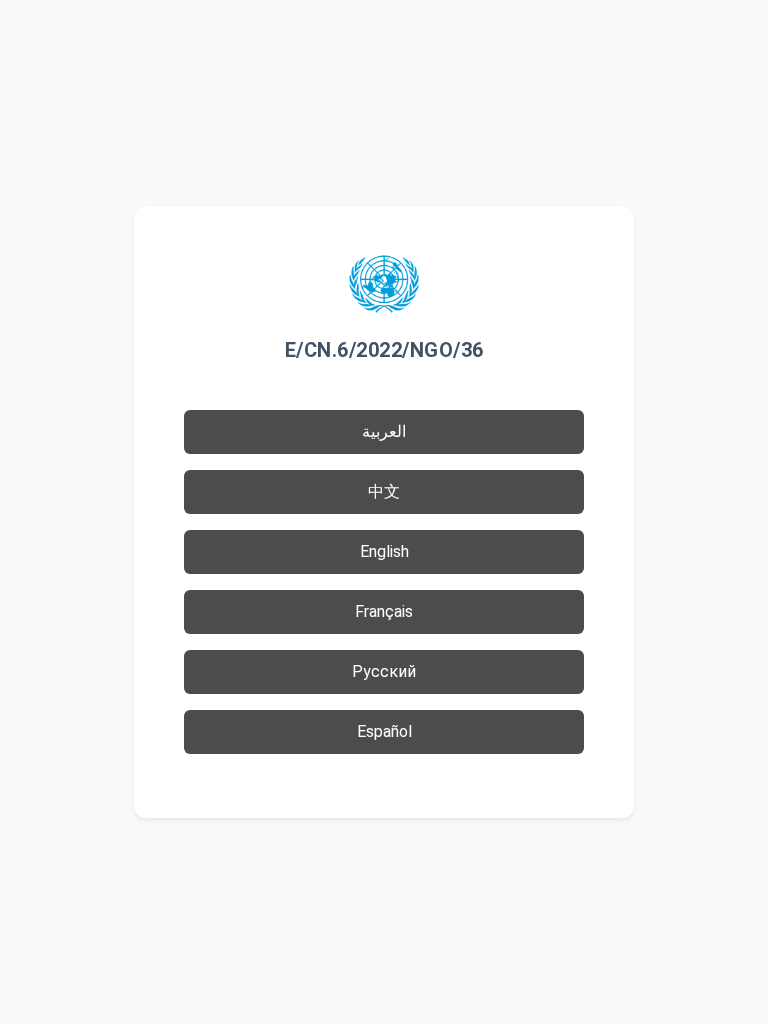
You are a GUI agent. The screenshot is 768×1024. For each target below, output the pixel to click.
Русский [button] (384, 671)
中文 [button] (384, 491)
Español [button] (384, 731)
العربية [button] (384, 431)
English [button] (384, 551)
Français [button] (384, 611)
